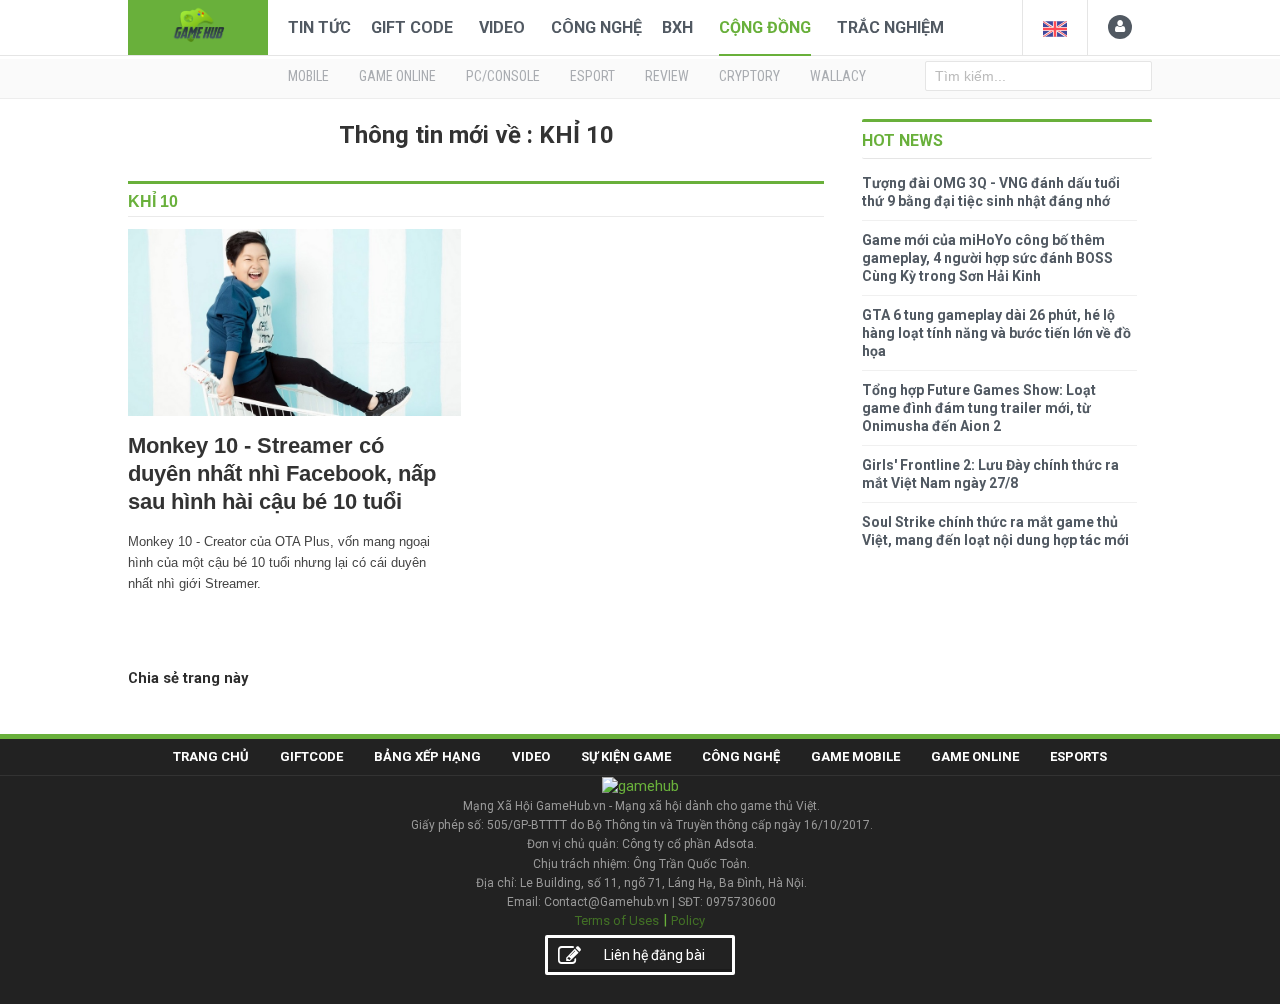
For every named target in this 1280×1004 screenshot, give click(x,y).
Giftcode (311, 756)
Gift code (412, 27)
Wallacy (838, 76)
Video (502, 27)
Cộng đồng (765, 27)
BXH (677, 27)
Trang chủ (211, 756)
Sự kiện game (626, 756)
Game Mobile (855, 756)
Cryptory (749, 76)
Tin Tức (319, 27)
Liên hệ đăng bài (654, 955)
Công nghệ (596, 27)
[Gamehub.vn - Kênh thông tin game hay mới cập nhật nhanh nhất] (198, 25)
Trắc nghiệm (890, 27)
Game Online (975, 756)
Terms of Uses (617, 920)
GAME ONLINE (397, 76)
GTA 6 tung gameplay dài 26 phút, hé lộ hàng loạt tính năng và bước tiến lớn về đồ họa (996, 333)
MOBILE (308, 76)
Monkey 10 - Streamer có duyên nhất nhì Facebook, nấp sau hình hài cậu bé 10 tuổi (282, 473)
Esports (1078, 756)
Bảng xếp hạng (427, 756)
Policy (688, 920)
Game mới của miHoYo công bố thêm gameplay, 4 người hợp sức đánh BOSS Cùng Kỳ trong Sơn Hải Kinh (987, 258)
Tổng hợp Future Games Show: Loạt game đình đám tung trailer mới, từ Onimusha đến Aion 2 (979, 408)
